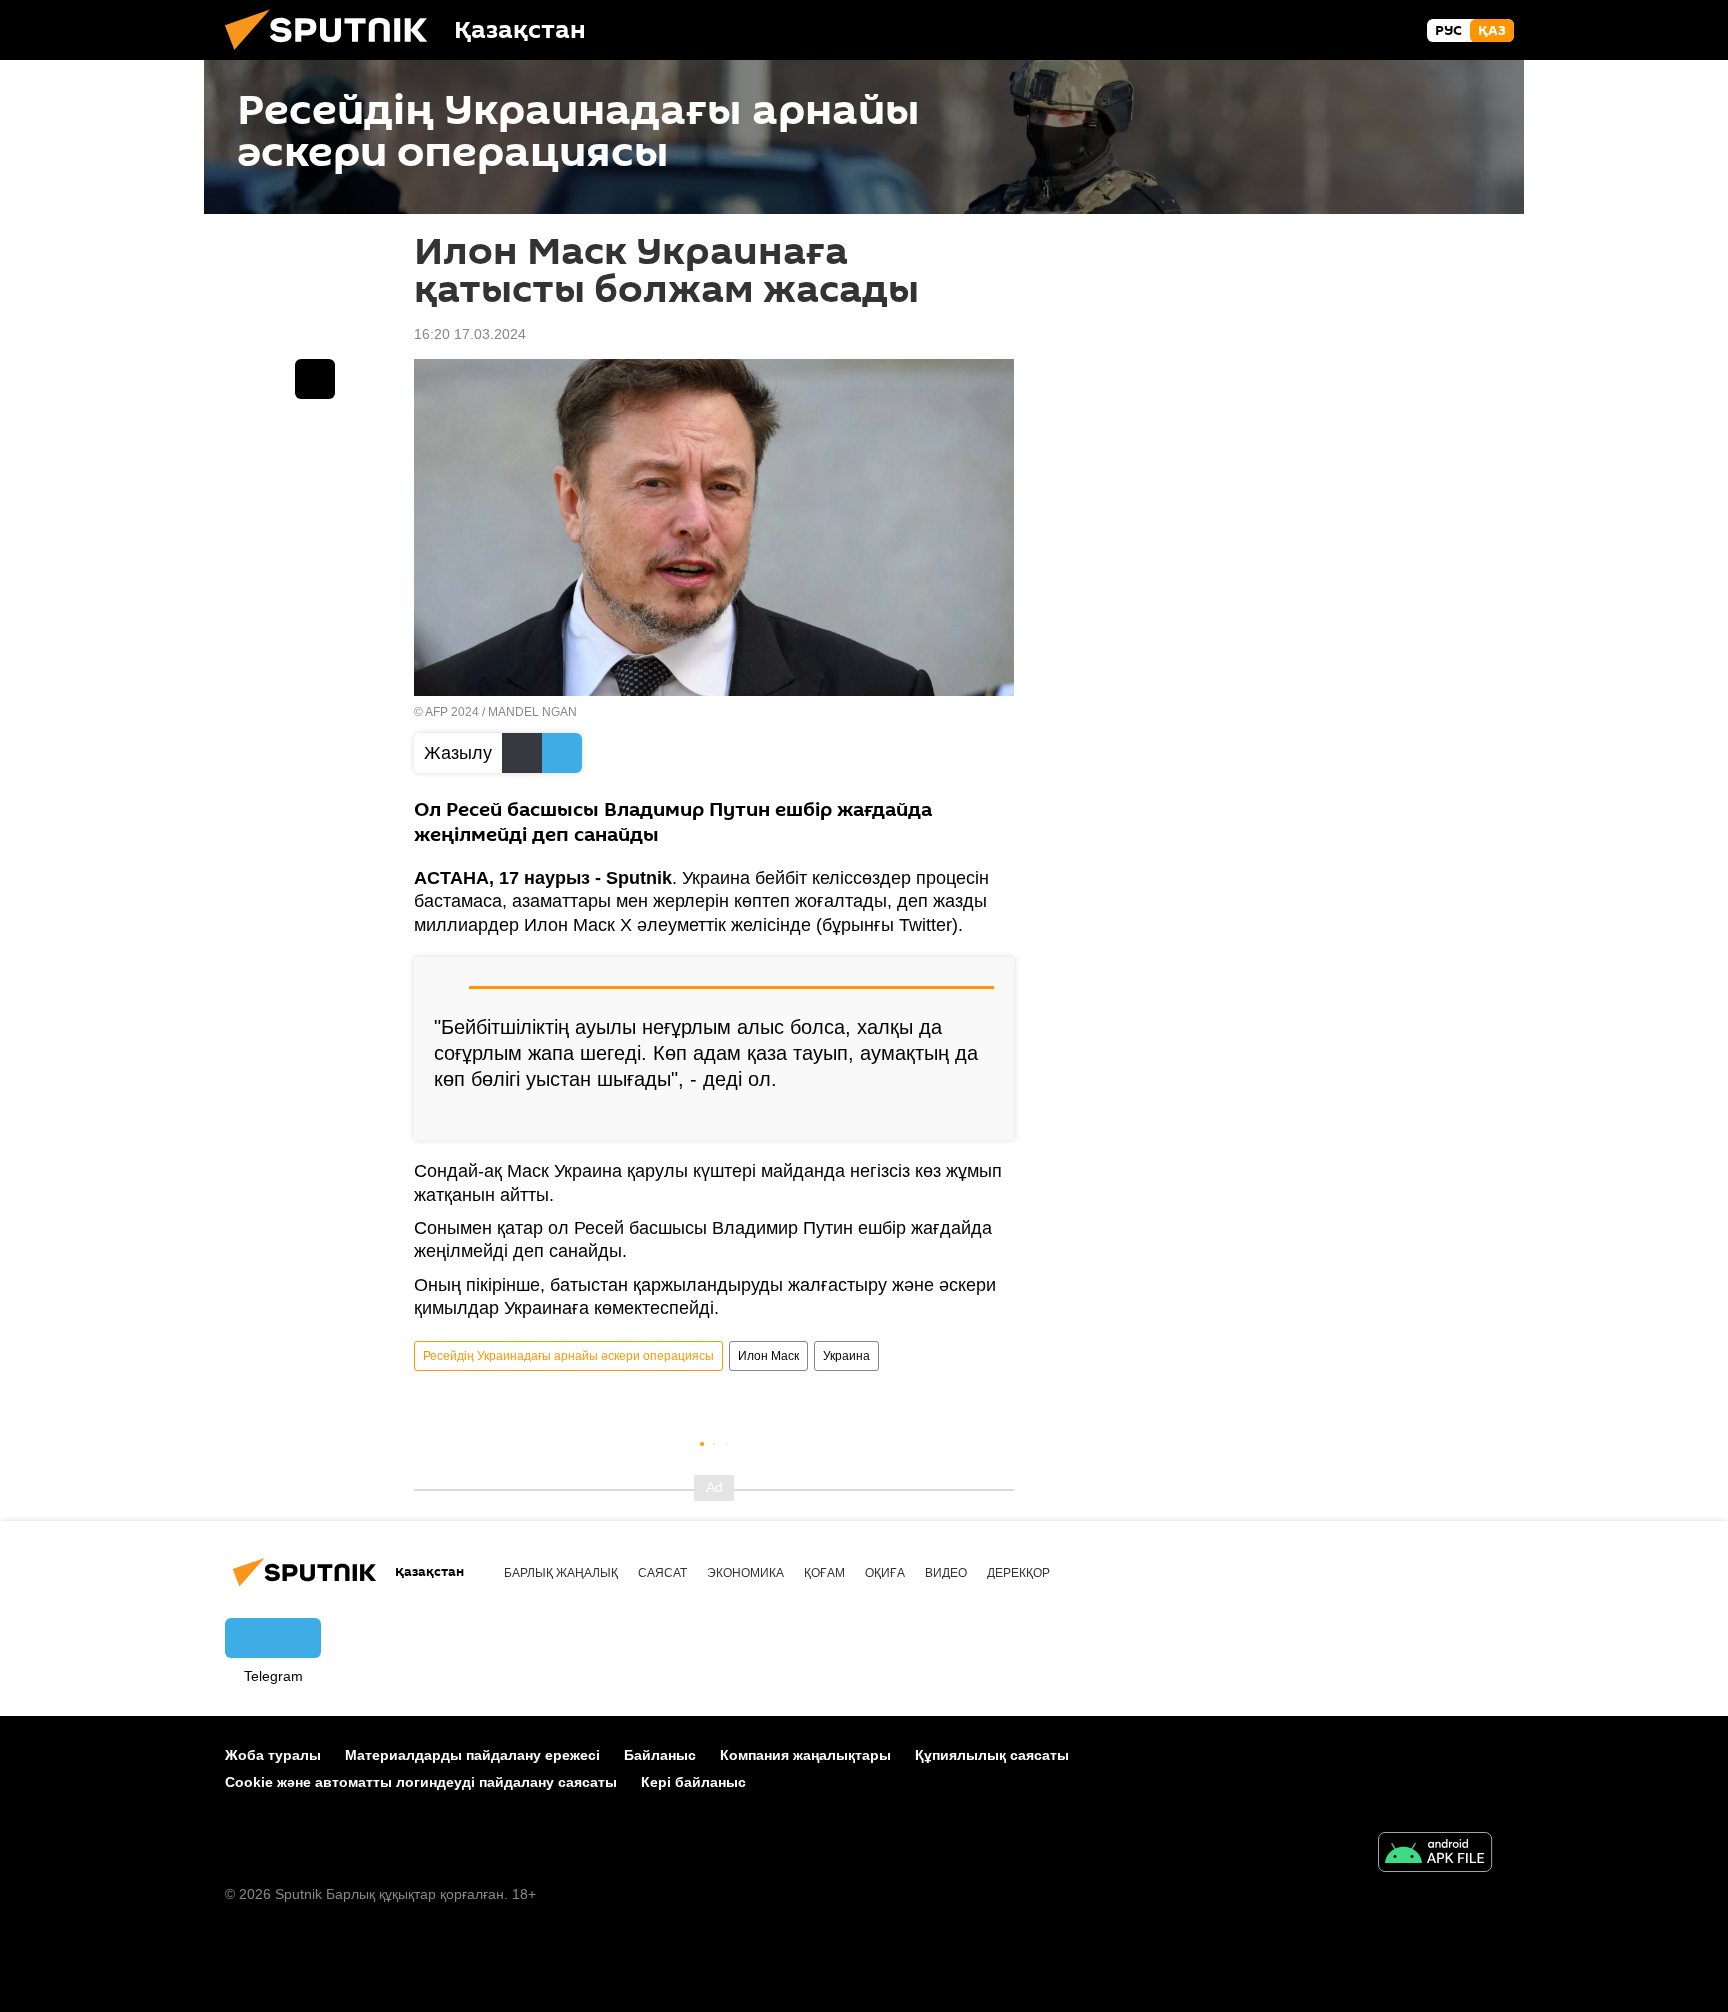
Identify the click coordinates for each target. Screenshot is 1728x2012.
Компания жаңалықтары (805, 1755)
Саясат (662, 1573)
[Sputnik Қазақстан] (334, 55)
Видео (946, 1573)
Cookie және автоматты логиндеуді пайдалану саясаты (421, 1782)
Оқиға (885, 1573)
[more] (983, 1117)
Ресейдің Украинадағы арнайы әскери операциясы (568, 1356)
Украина (846, 1356)
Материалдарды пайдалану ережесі (472, 1755)
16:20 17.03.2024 (470, 334)
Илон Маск (768, 1356)
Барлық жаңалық (561, 1573)
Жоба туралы (273, 1755)
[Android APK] (1435, 1854)
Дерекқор (1018, 1573)
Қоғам (824, 1573)
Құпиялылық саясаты (992, 1755)
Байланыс (660, 1755)
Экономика (745, 1573)
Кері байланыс (693, 1782)
